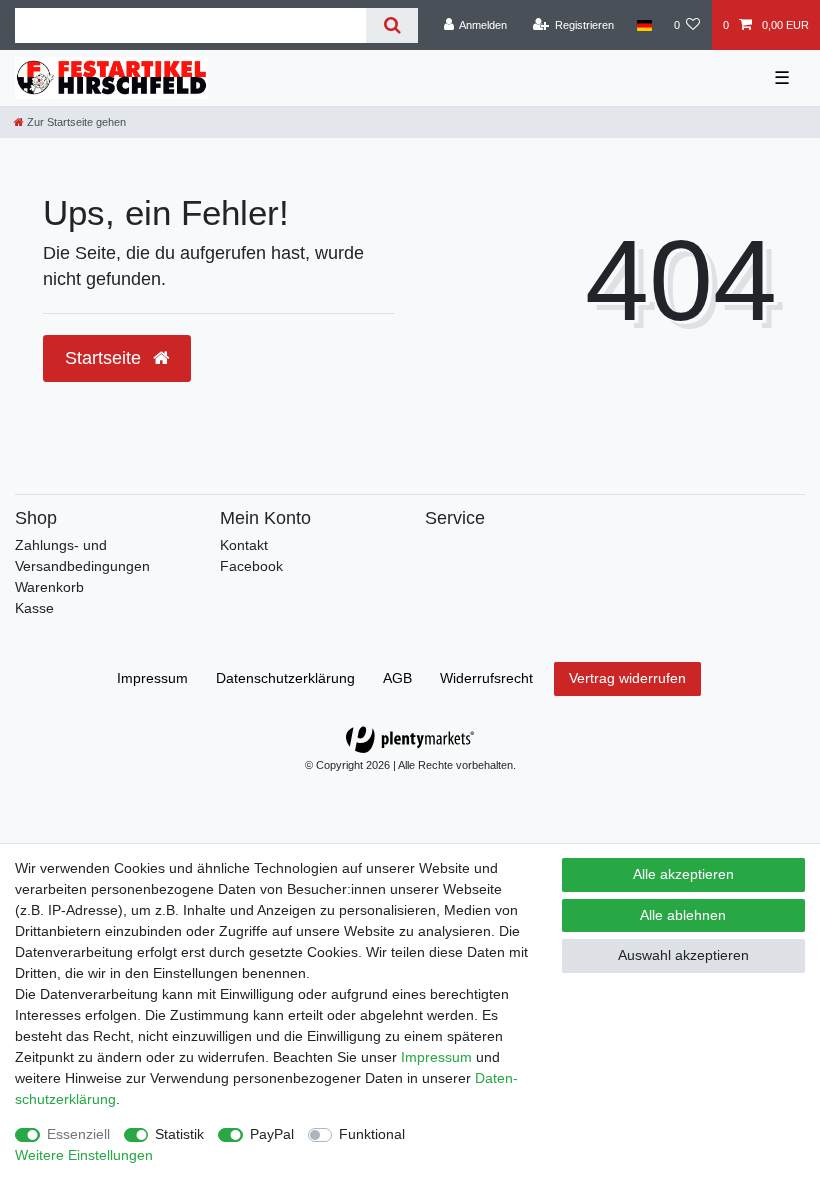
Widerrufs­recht (486, 678)
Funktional (372, 1134)
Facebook (251, 566)
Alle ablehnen (683, 915)
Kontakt (244, 545)
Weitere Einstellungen (84, 1155)
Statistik (179, 1134)
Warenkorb (49, 587)
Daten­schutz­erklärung (285, 678)
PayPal (272, 1134)
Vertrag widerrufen (627, 678)
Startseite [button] (105, 358)
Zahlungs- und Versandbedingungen (82, 555)
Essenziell (78, 1134)
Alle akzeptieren (683, 874)
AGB (397, 678)
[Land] (643, 25)
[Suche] (391, 25)
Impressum (152, 678)
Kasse (34, 608)
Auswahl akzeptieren (683, 955)
